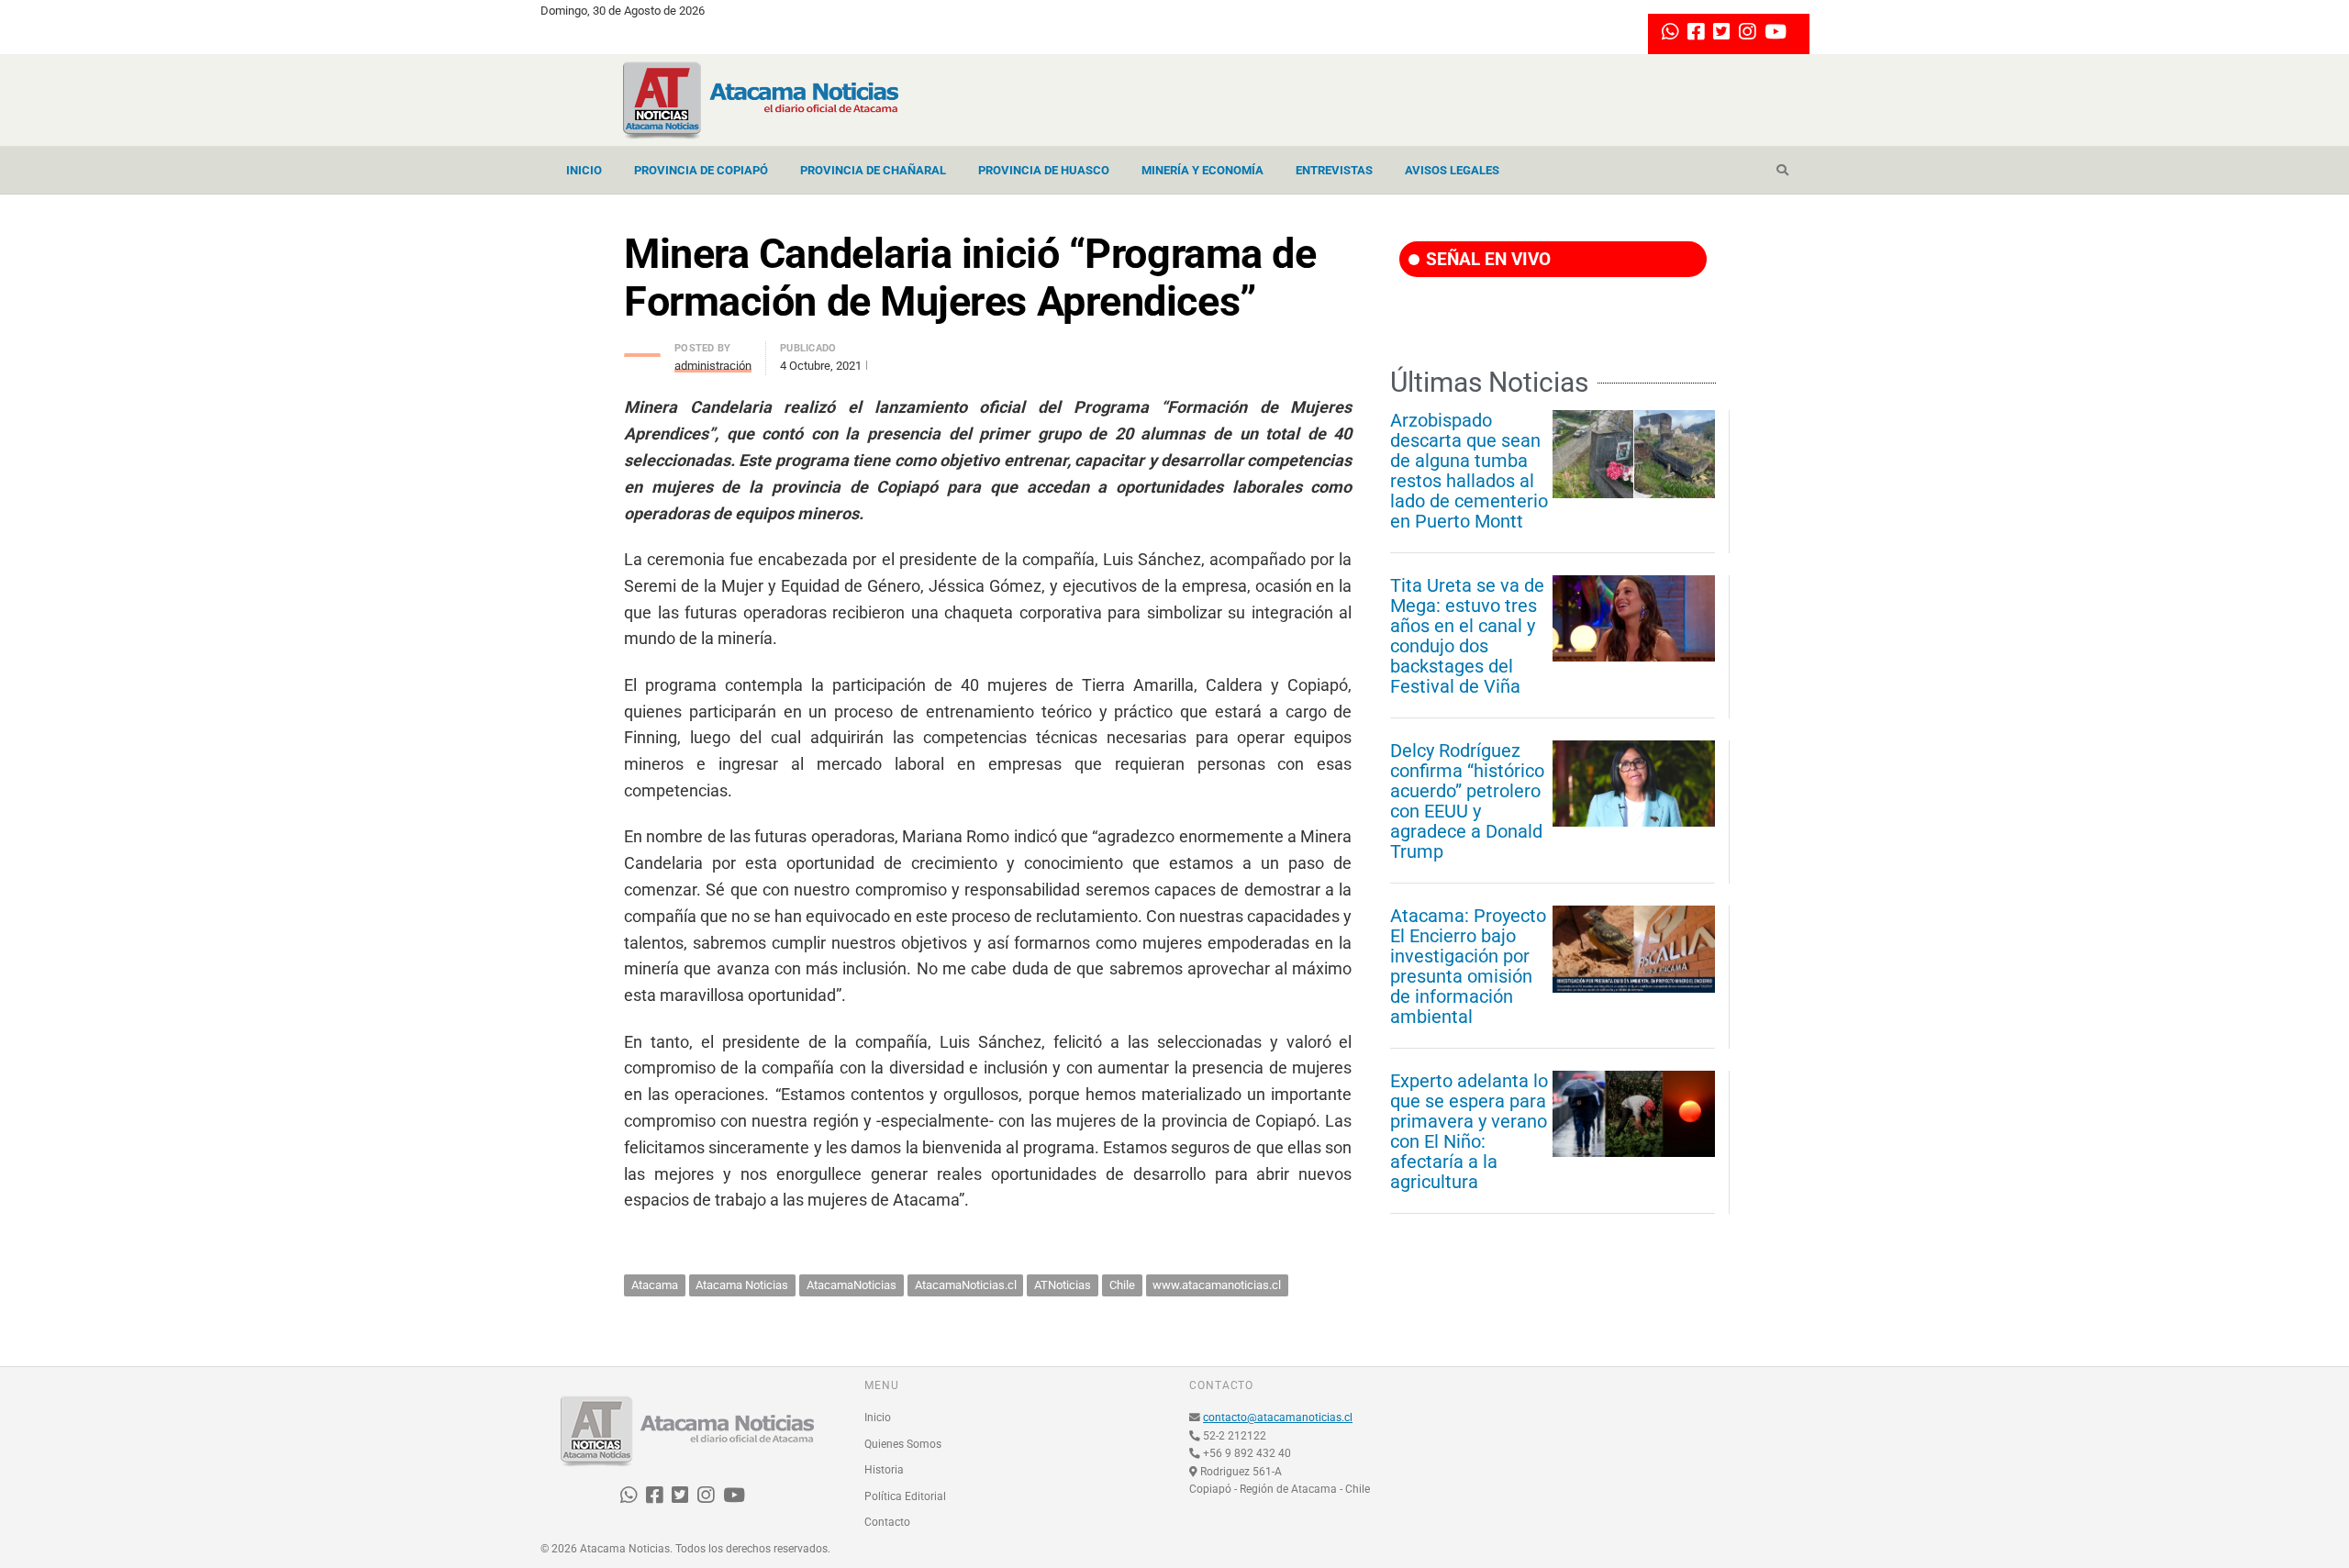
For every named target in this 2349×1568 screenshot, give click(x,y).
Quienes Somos (903, 1444)
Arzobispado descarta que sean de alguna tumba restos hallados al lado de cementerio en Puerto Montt (1469, 471)
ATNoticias (1063, 1285)
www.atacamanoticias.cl (1217, 1285)
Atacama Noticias (742, 1285)
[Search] (1782, 171)
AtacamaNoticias (852, 1285)
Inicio (584, 170)
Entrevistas (1334, 170)
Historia (884, 1470)
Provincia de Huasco (1044, 170)
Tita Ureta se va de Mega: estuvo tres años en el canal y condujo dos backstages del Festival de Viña (1467, 636)
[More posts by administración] (642, 350)
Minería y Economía (1202, 170)
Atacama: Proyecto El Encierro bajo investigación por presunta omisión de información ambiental (1468, 966)
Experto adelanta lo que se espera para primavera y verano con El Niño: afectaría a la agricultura (1469, 1131)
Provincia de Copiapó (701, 170)
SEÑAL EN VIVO (1486, 259)
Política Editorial (905, 1496)
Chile (1122, 1285)
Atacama (655, 1285)
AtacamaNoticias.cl (966, 1285)
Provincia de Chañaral (873, 170)
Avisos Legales (1452, 170)
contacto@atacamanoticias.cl (1278, 1418)
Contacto (887, 1522)
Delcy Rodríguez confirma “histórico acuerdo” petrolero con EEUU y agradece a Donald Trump (1467, 801)
